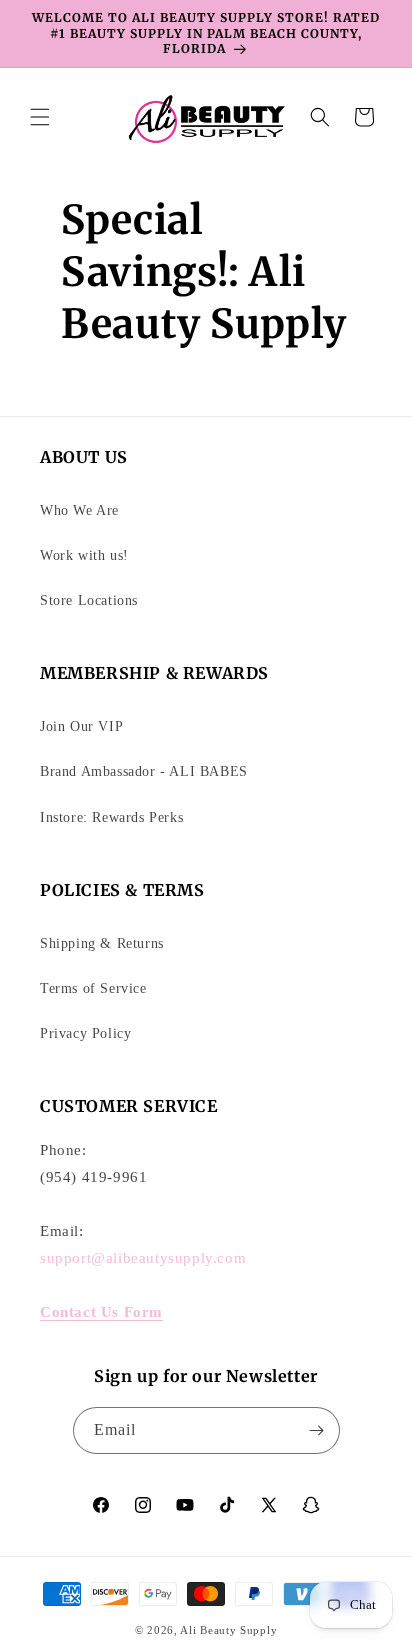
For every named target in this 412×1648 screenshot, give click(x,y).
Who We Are (79, 510)
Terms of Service (93, 988)
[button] (40, 117)
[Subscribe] (317, 1430)
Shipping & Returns (102, 943)
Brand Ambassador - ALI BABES (144, 771)
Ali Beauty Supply (228, 1630)
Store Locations (89, 600)
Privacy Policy (85, 1033)
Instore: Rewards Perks (111, 817)
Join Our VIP (81, 726)
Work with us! (84, 555)
